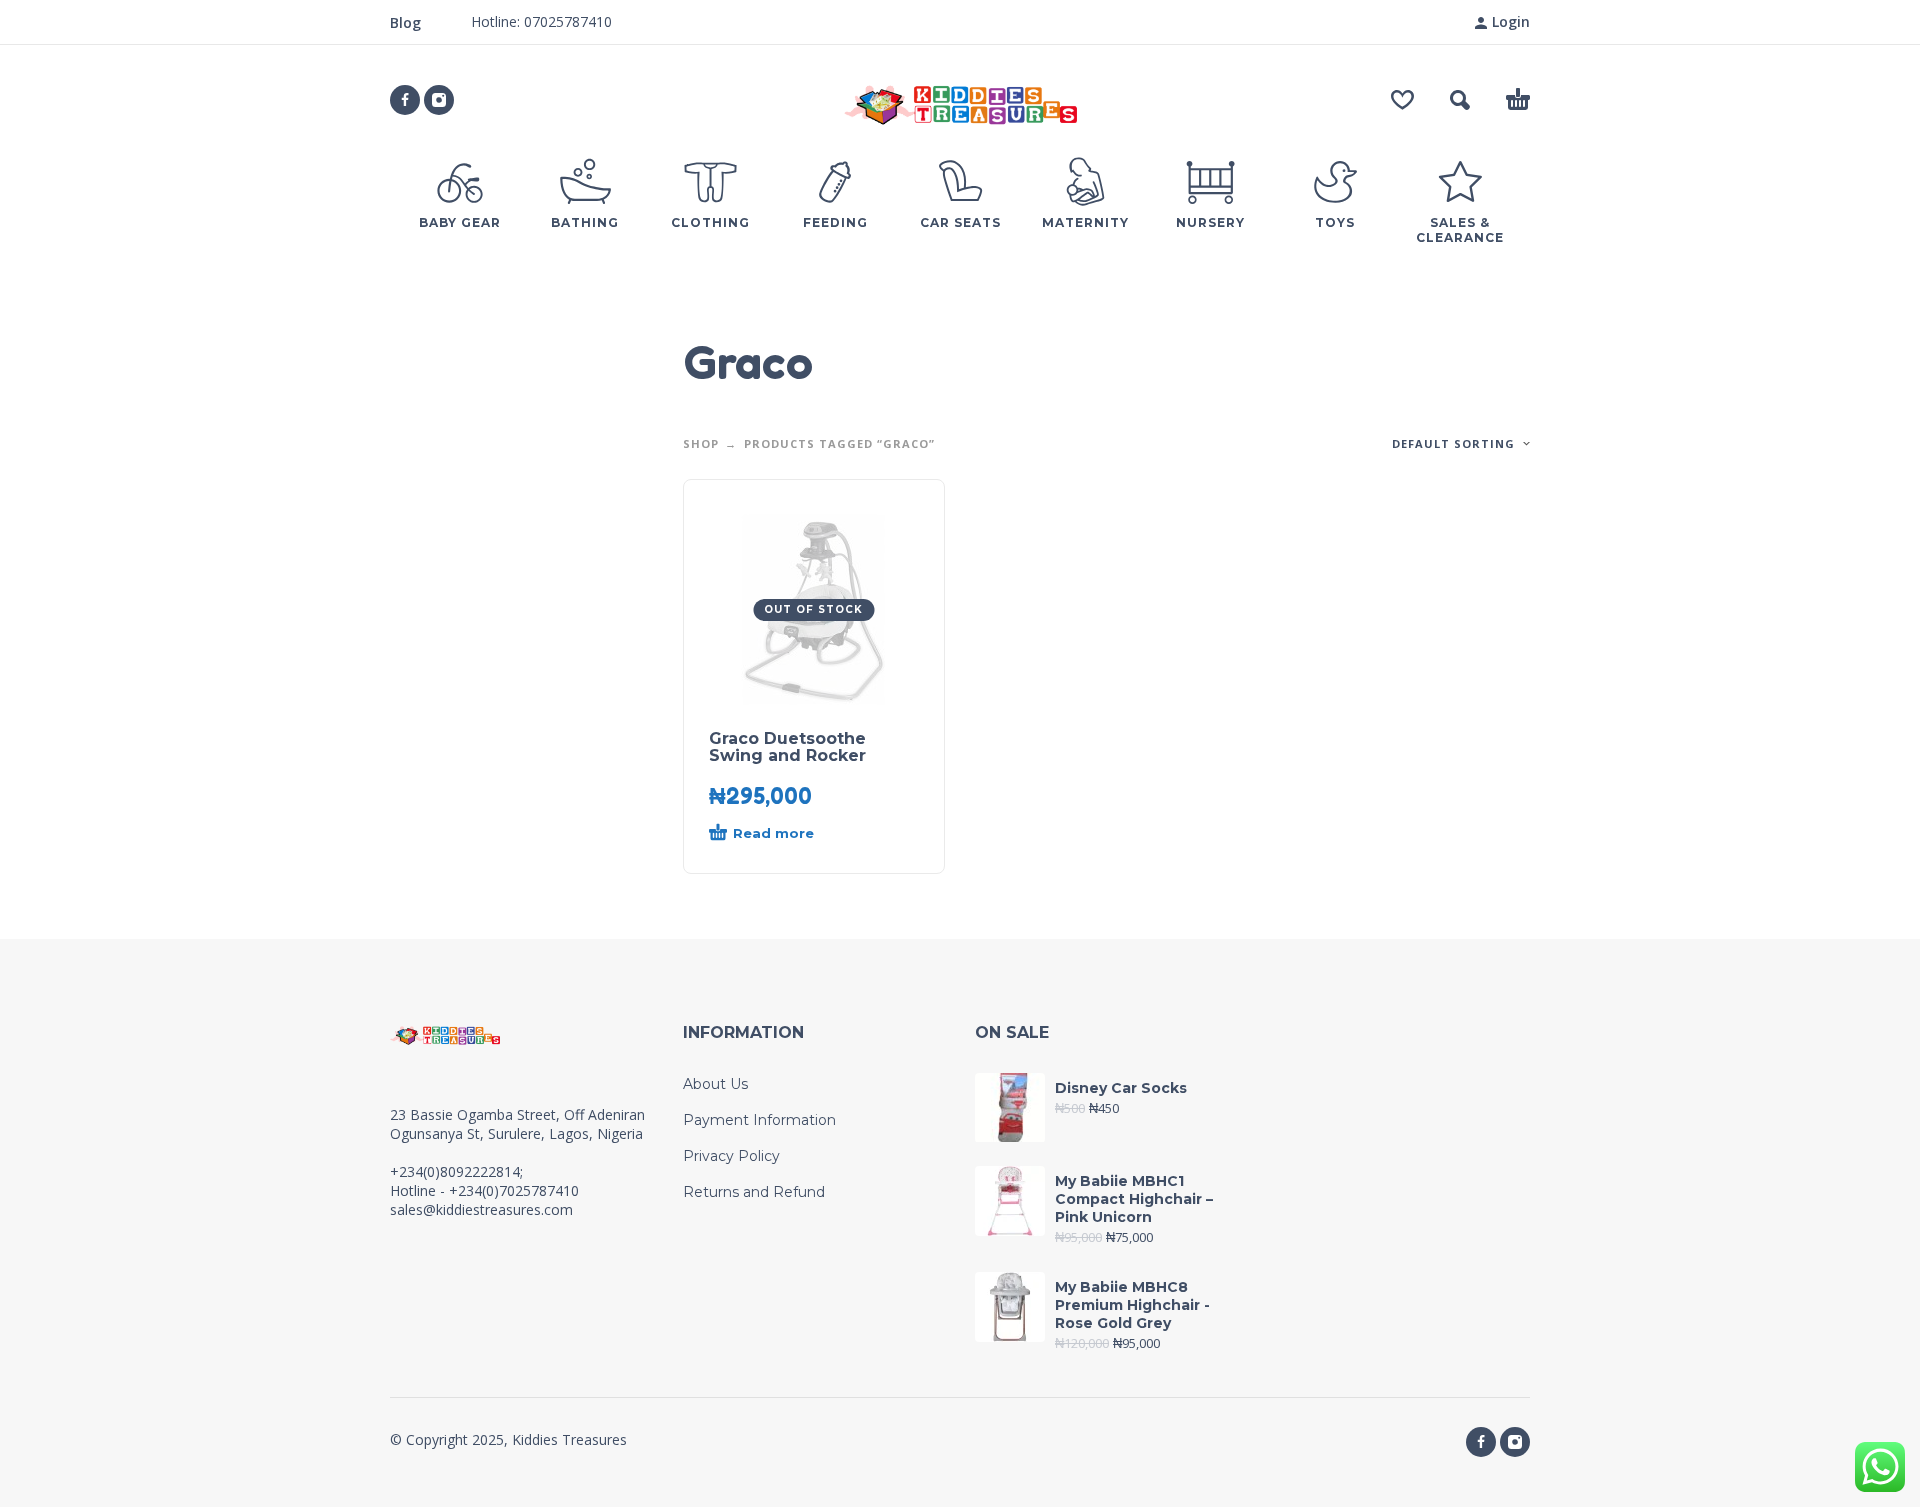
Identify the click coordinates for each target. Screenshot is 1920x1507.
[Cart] (1518, 100)
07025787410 (566, 21)
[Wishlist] (1402, 100)
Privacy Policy (731, 1156)
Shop (701, 443)
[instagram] (439, 100)
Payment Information (759, 1120)
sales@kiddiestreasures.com (481, 1209)
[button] (1460, 100)
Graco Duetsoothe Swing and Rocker (787, 747)
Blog (405, 22)
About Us (715, 1084)
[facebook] (405, 100)
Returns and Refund (754, 1192)
